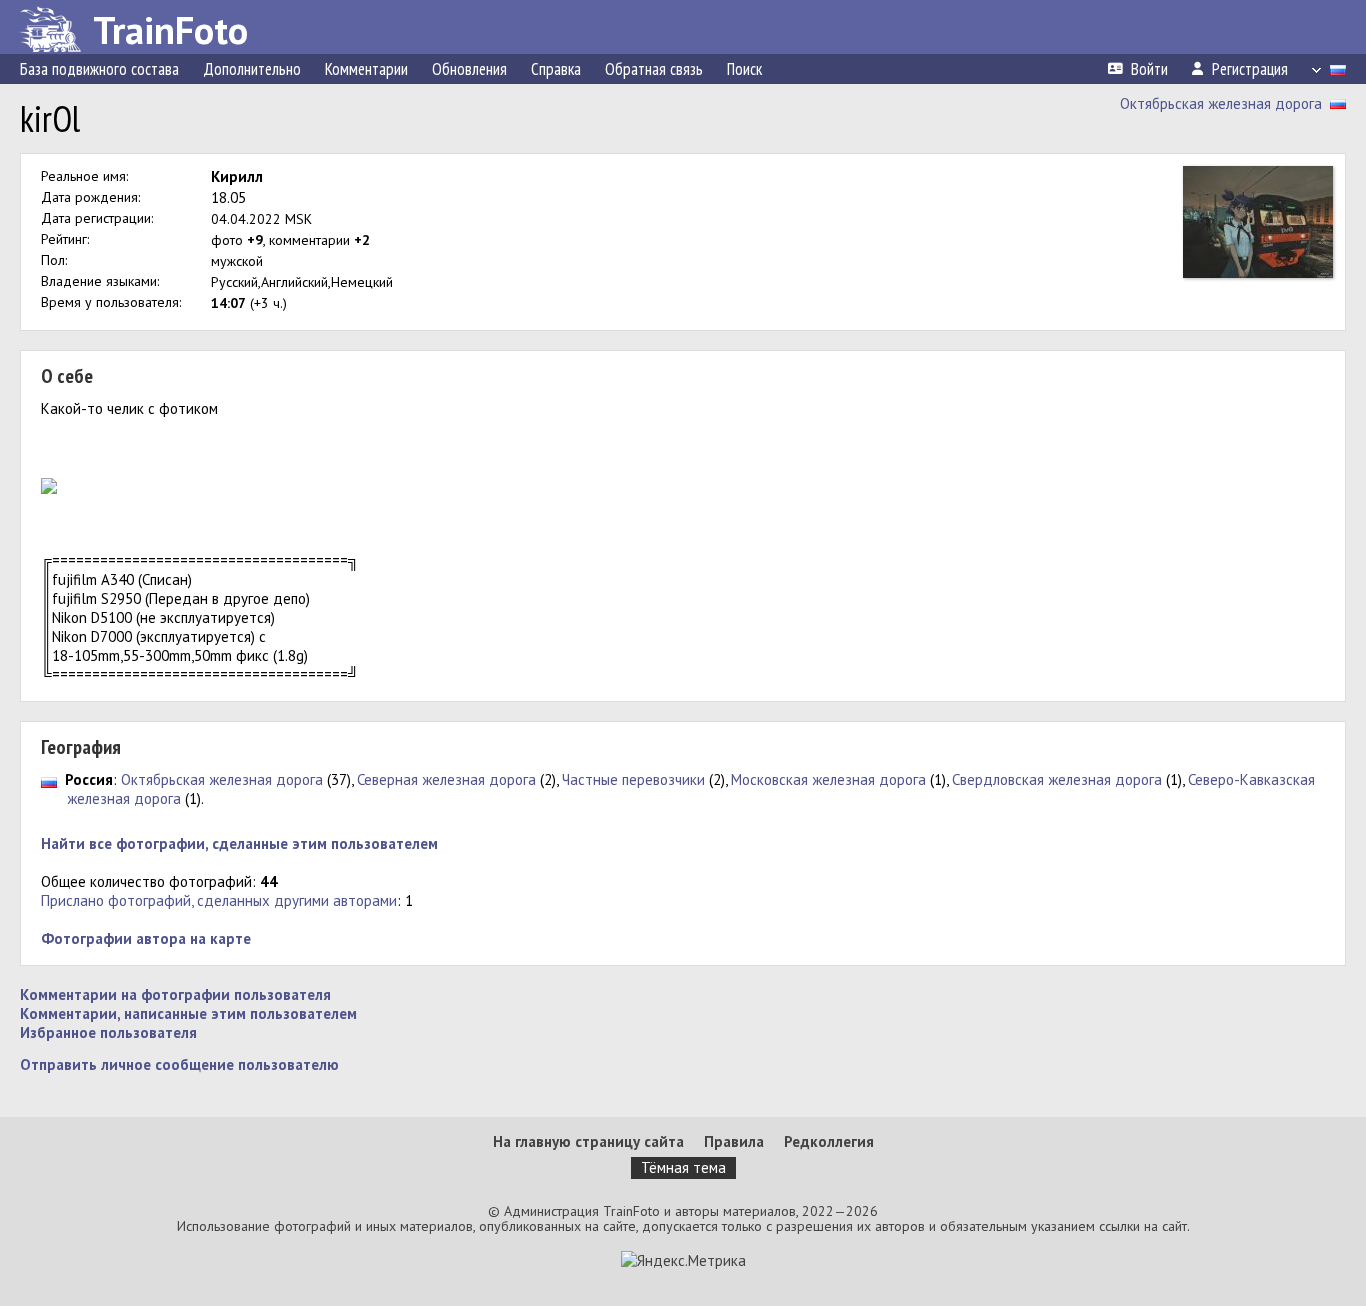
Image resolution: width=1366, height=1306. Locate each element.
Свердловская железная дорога (1057, 779)
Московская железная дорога (828, 779)
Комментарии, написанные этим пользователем (188, 1013)
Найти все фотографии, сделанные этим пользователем (239, 843)
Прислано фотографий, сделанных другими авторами (219, 900)
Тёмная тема (683, 1167)
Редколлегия (829, 1141)
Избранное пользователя (108, 1032)
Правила (734, 1141)
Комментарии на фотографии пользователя (175, 994)
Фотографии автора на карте (146, 938)
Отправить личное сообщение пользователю (179, 1064)
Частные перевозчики (633, 779)
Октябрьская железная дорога (1221, 103)
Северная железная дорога (446, 779)
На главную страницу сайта (588, 1141)
